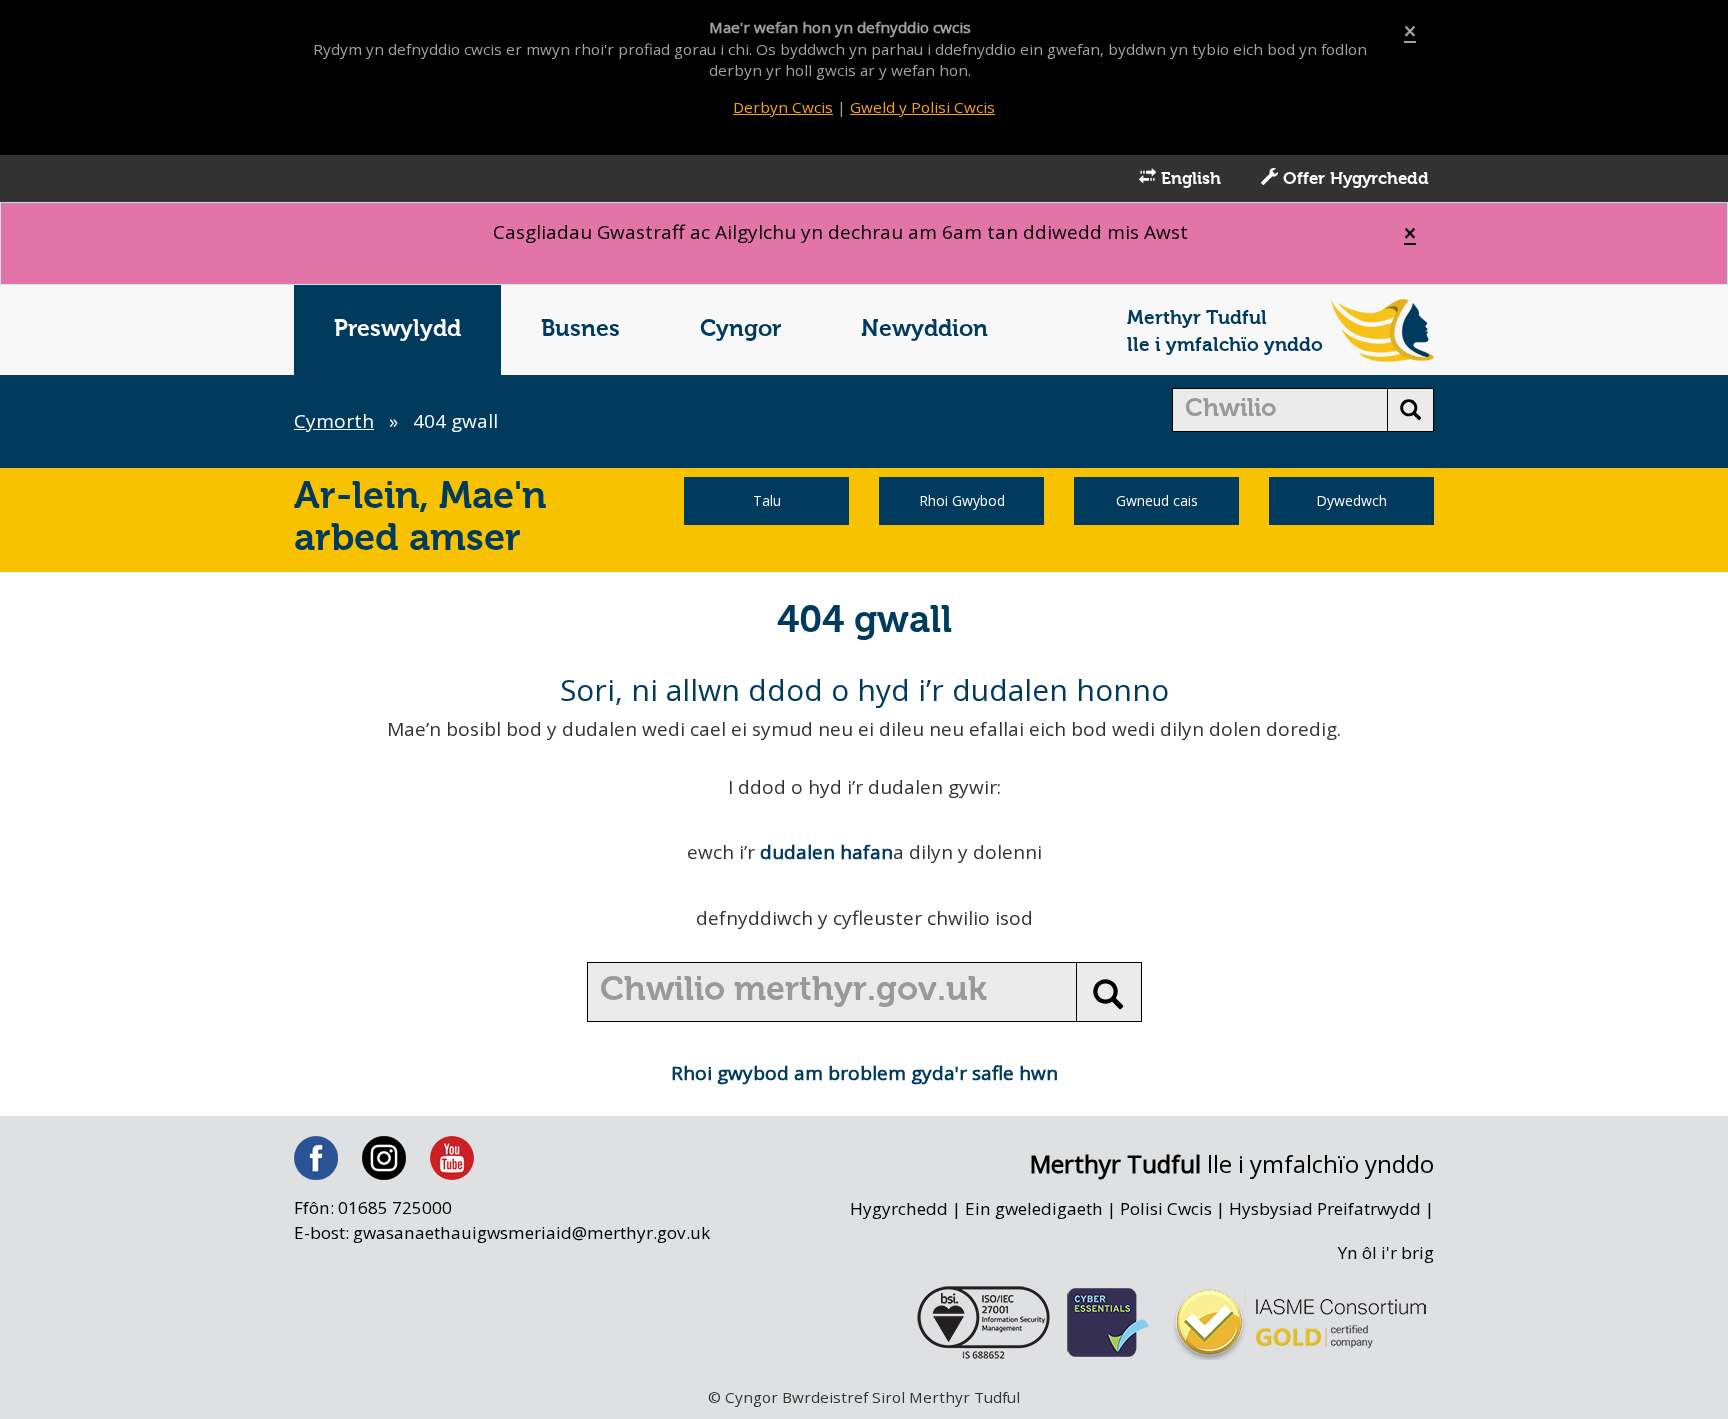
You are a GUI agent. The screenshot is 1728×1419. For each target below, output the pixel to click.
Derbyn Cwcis (783, 107)
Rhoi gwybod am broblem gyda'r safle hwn (864, 1073)
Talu (767, 500)
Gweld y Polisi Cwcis (922, 107)
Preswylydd (397, 329)
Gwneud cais (1157, 500)
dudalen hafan (826, 852)
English (1188, 179)
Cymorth (334, 421)
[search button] (1410, 410)
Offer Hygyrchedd (1353, 179)
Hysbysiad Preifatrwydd (1325, 1208)
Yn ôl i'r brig (1386, 1252)
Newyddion (924, 329)
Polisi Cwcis (1166, 1208)
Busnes (580, 329)
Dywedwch (1351, 500)
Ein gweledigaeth (1034, 1208)
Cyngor (740, 329)
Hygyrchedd (899, 1208)
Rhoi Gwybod (962, 500)
